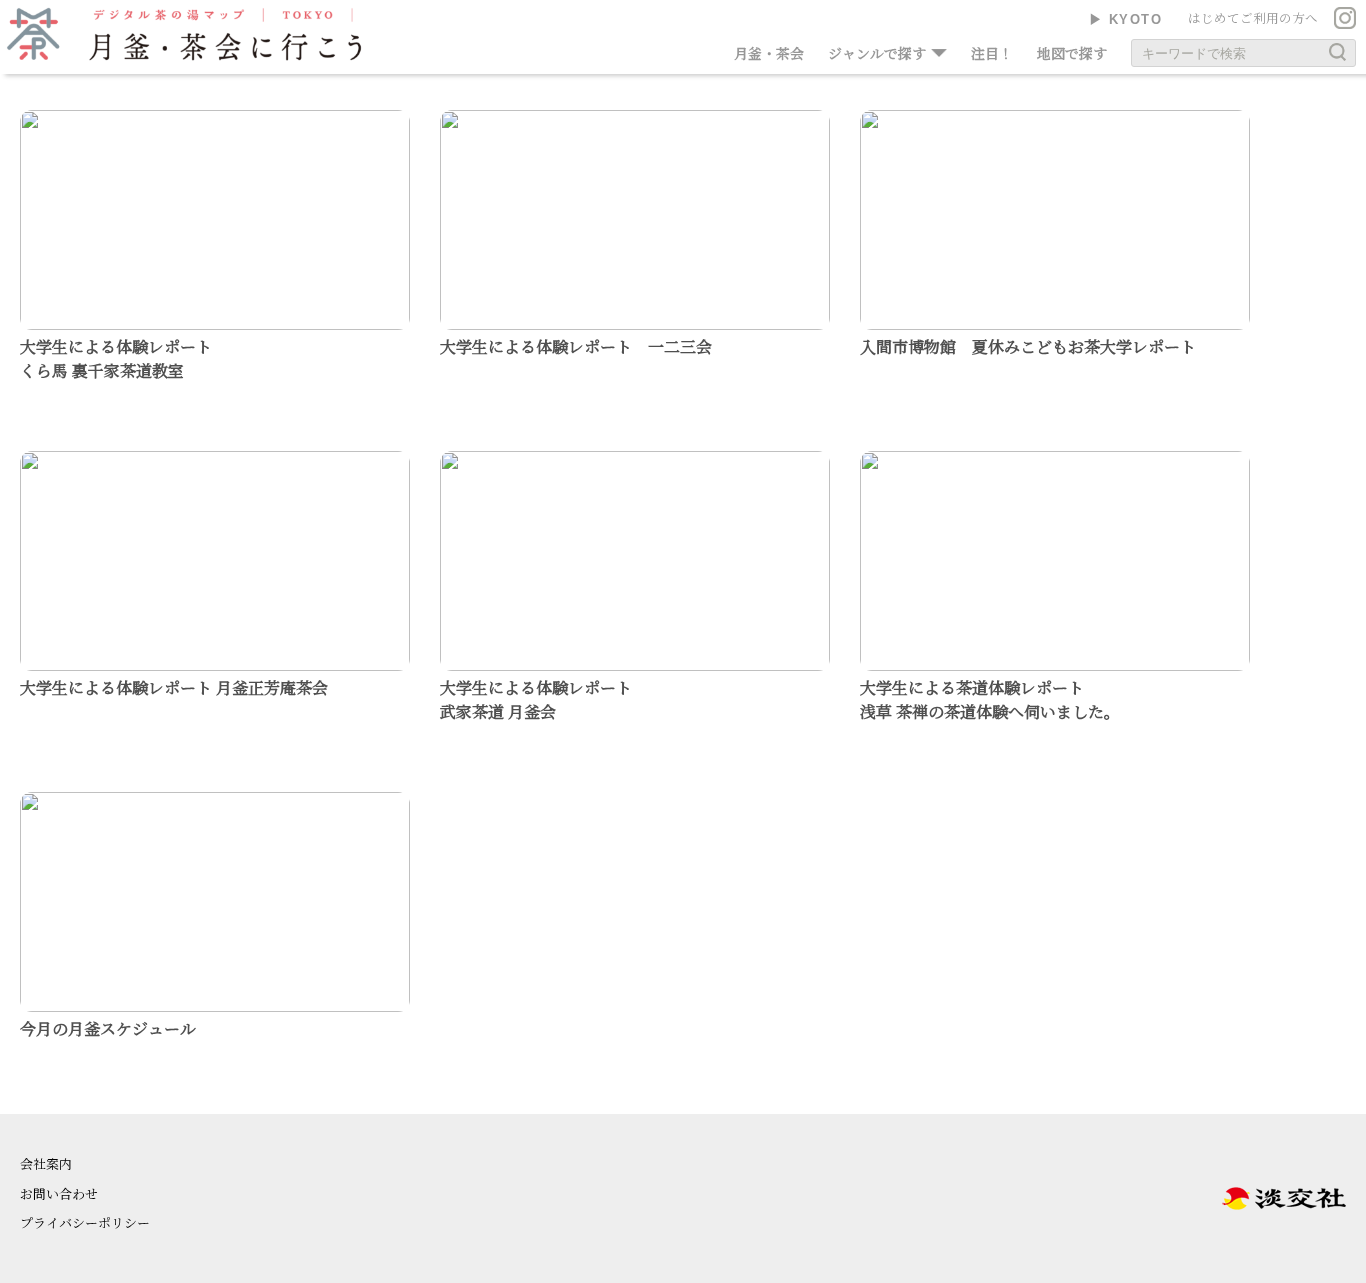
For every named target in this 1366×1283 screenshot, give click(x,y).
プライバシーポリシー (85, 1222)
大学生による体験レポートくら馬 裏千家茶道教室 (116, 358)
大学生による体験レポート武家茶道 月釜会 (536, 699)
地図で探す (1072, 53)
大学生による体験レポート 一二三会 (576, 346)
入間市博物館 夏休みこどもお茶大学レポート (1028, 346)
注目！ (992, 53)
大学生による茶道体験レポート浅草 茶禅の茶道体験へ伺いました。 (990, 699)
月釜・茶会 (769, 53)
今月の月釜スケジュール (108, 1028)
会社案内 (46, 1163)
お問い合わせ (59, 1193)
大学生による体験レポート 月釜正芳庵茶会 (174, 687)
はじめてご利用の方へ (1253, 18)
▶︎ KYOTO (1126, 19)
